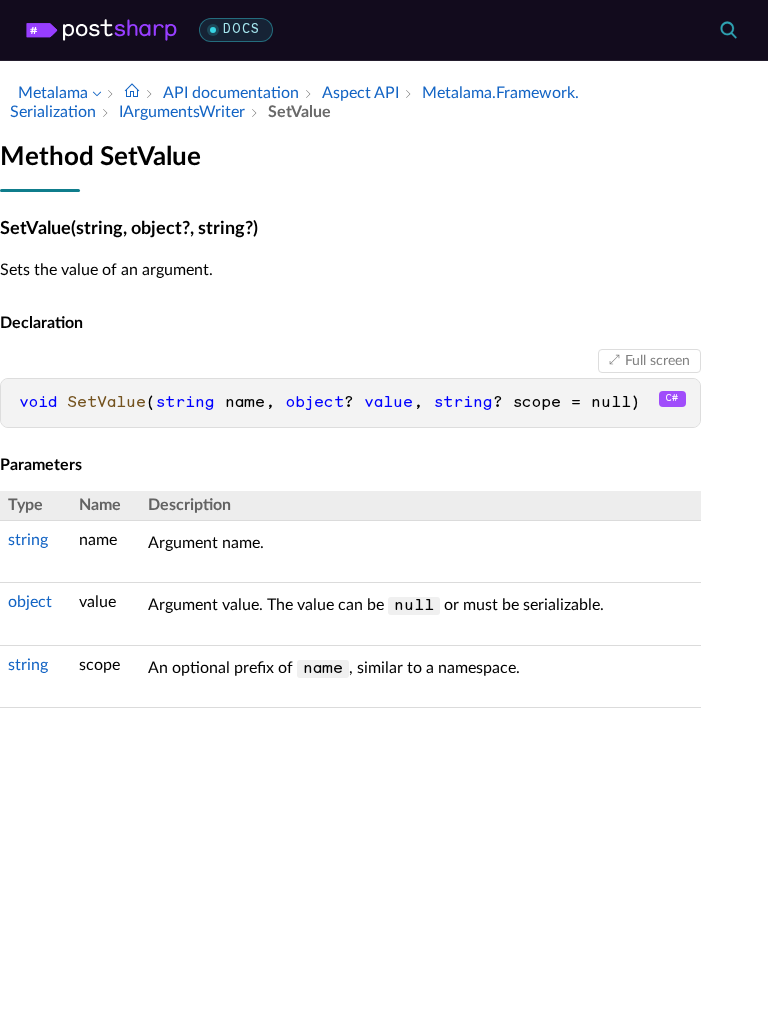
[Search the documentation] (728, 30)
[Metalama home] (101, 30)
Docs (241, 29)
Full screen (657, 361)
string (28, 540)
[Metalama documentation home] (132, 93)
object (30, 602)
